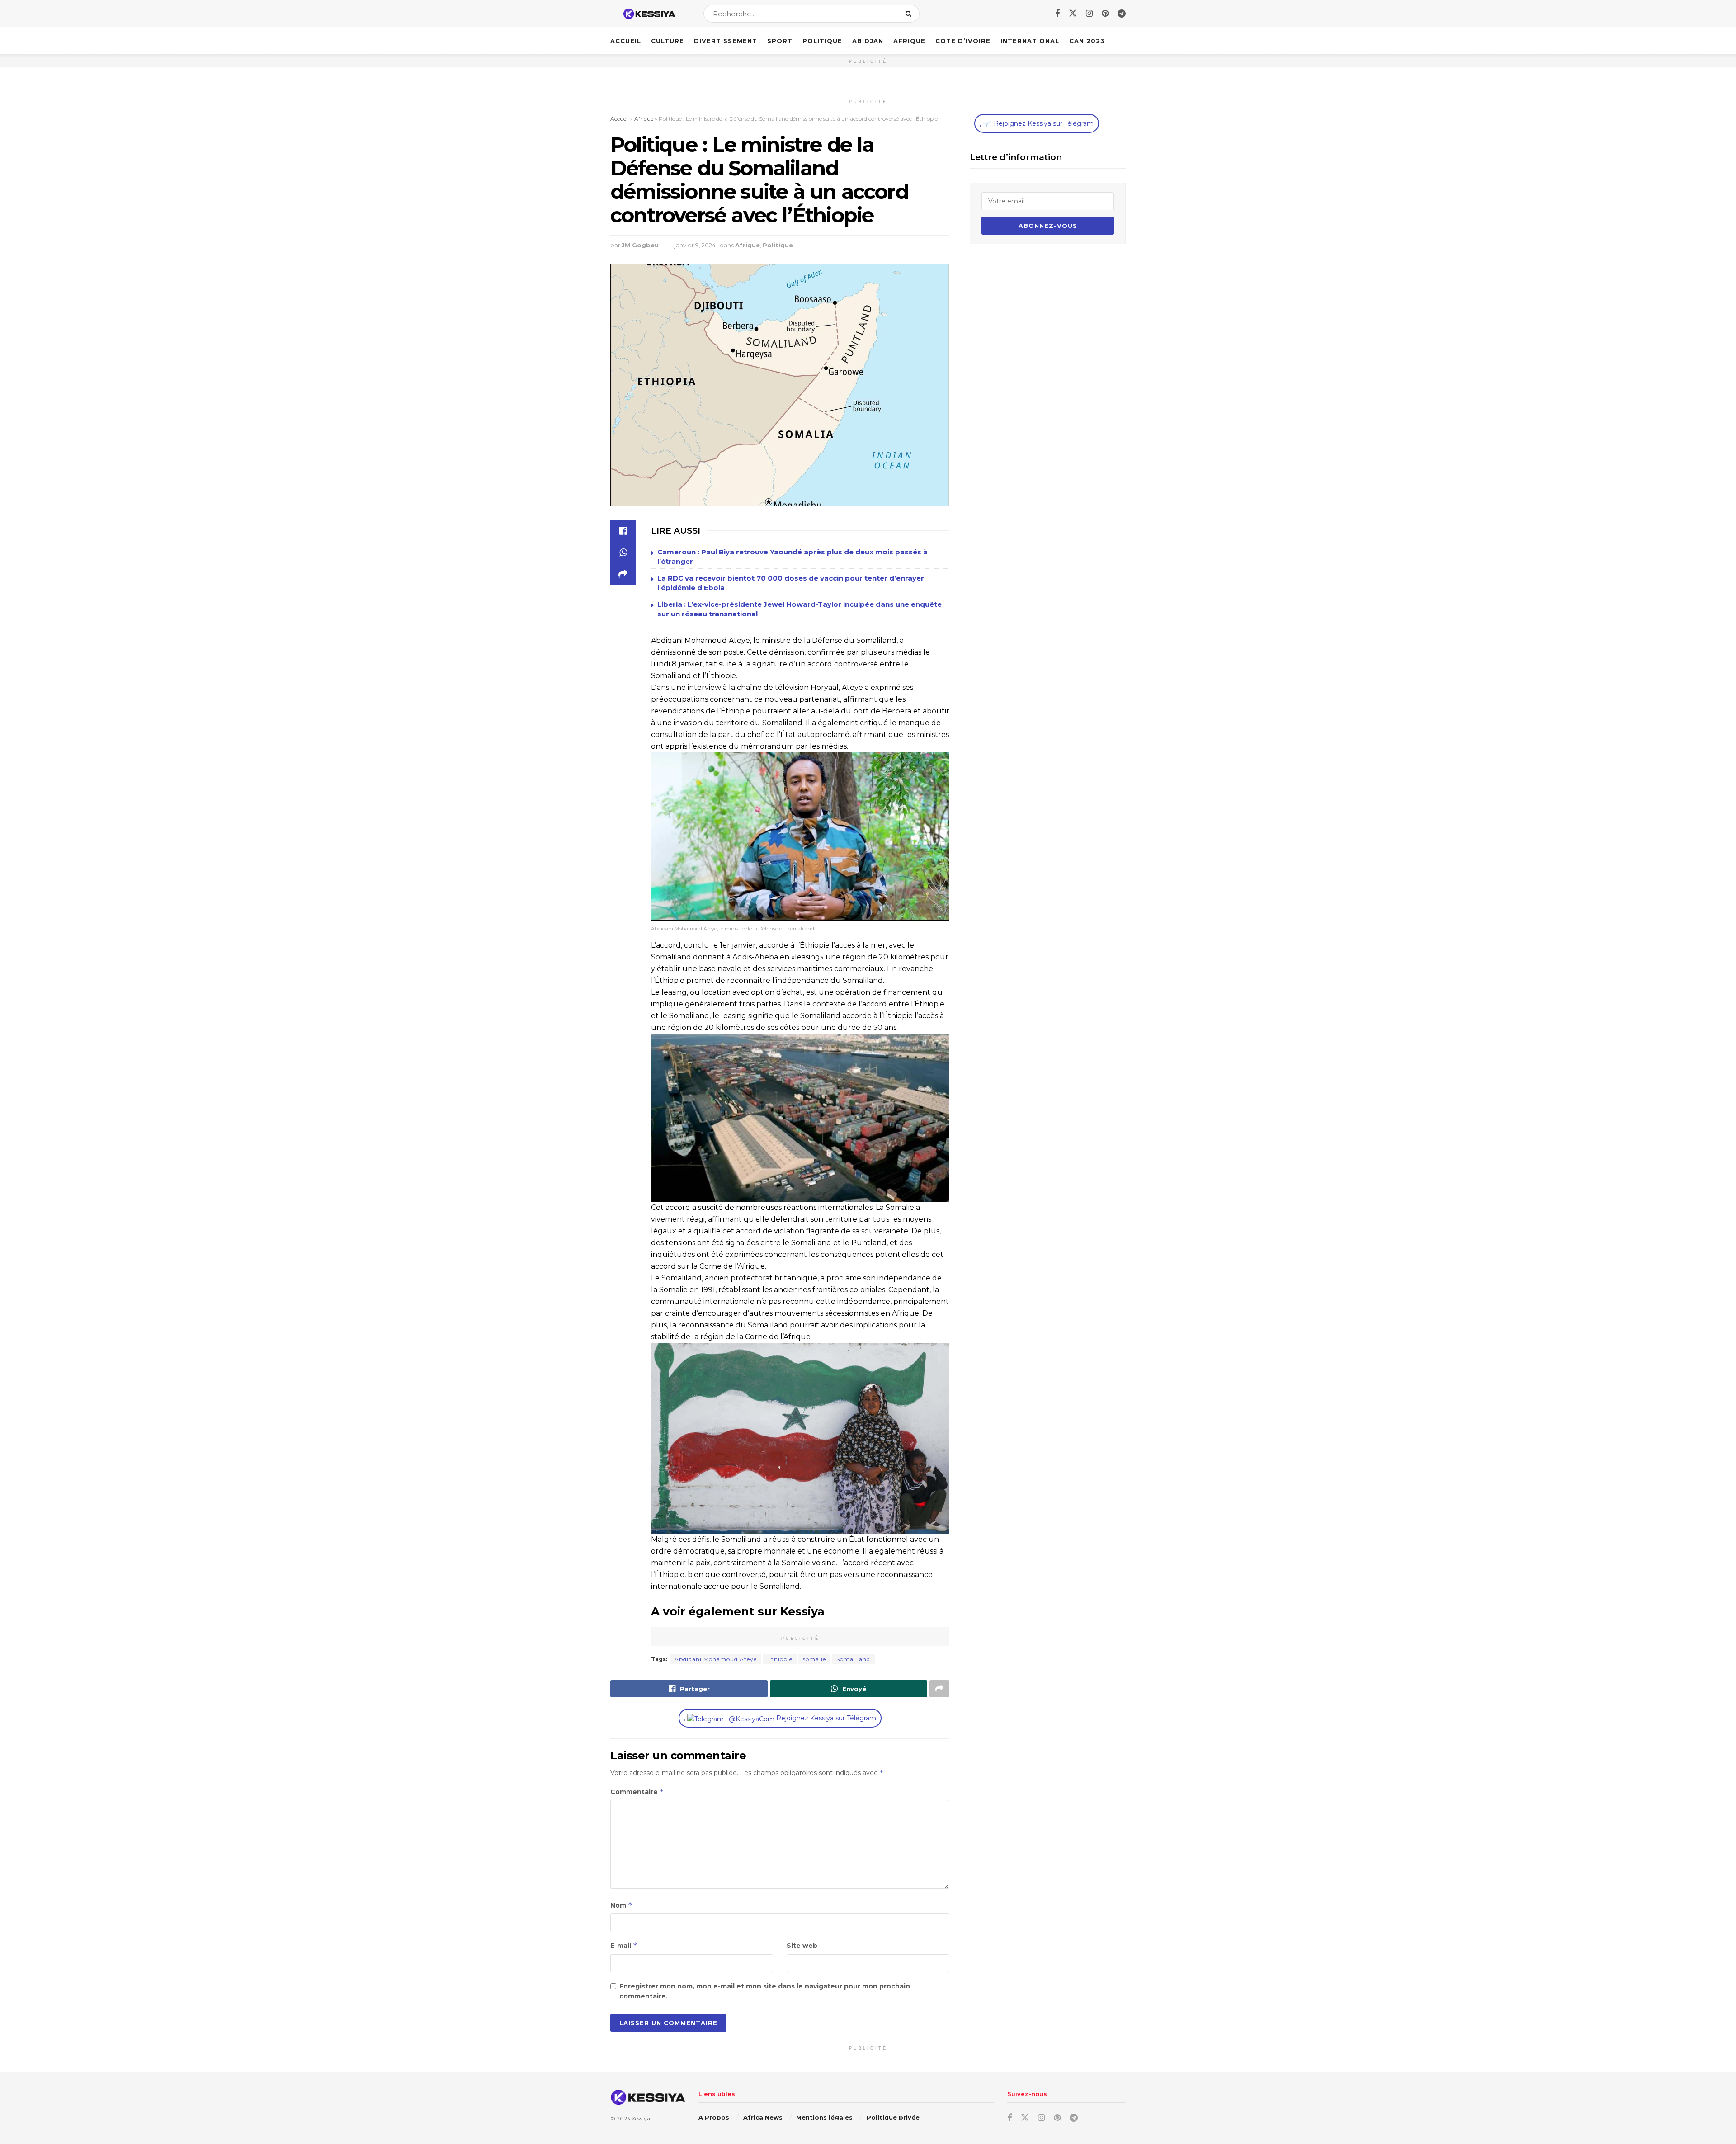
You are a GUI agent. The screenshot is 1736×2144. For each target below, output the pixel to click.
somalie (814, 1659)
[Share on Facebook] (623, 531)
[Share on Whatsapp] (623, 553)
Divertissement (726, 41)
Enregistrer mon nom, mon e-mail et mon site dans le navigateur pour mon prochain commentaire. (765, 1991)
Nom (621, 1905)
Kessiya (641, 2118)
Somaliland (853, 1659)
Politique (822, 41)
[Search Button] (910, 14)
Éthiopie (780, 1659)
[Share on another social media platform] (623, 574)
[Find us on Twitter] (1073, 14)
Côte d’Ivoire (963, 41)
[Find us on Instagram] (1089, 14)
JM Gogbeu (640, 245)
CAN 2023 (1087, 41)
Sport (780, 41)
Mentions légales (824, 2117)
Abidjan (868, 41)
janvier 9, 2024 (695, 245)
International (1030, 41)
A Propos (714, 2117)
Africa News (763, 2117)
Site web (802, 1946)
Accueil (626, 41)
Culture (668, 41)
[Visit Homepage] (649, 14)
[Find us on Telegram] (1122, 14)
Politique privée (893, 2117)
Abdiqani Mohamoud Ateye (716, 1659)
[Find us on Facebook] (1057, 14)
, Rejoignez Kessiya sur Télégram (780, 1718)
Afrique (909, 41)
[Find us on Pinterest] (1105, 14)
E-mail (624, 1945)
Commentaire (637, 1792)
